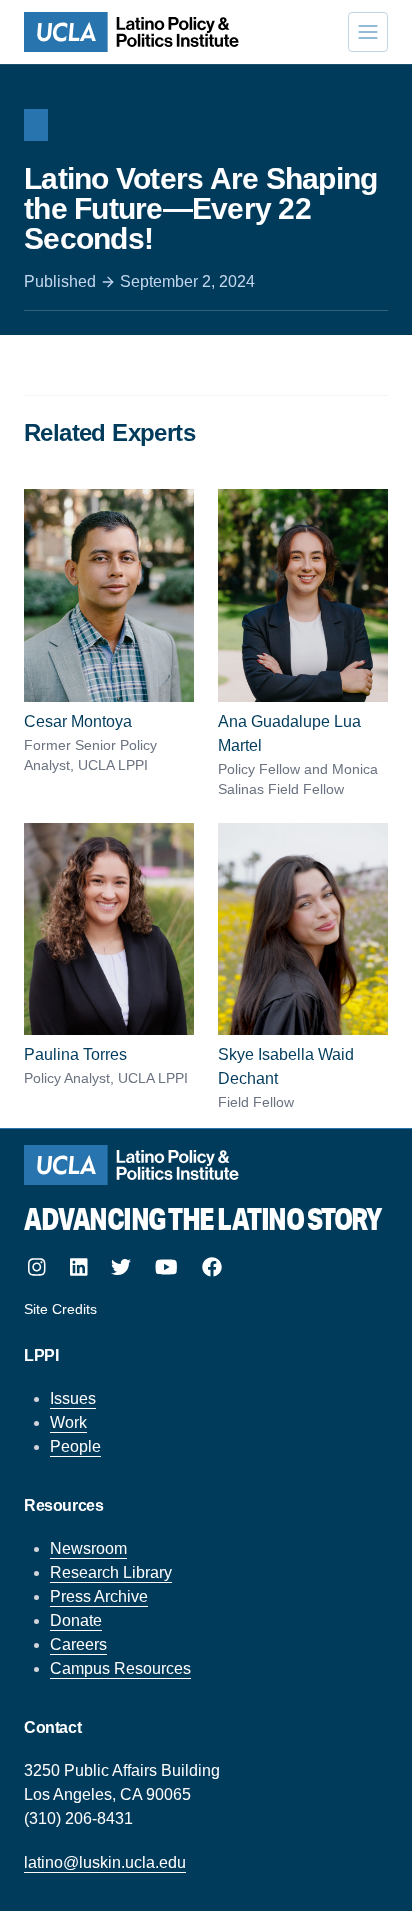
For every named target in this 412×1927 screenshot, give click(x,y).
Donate (76, 1620)
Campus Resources (120, 1668)
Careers (78, 1644)
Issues (73, 1398)
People (75, 1446)
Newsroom (88, 1548)
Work (68, 1422)
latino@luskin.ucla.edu (105, 1862)
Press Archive (99, 1596)
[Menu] (368, 32)
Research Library (111, 1572)
